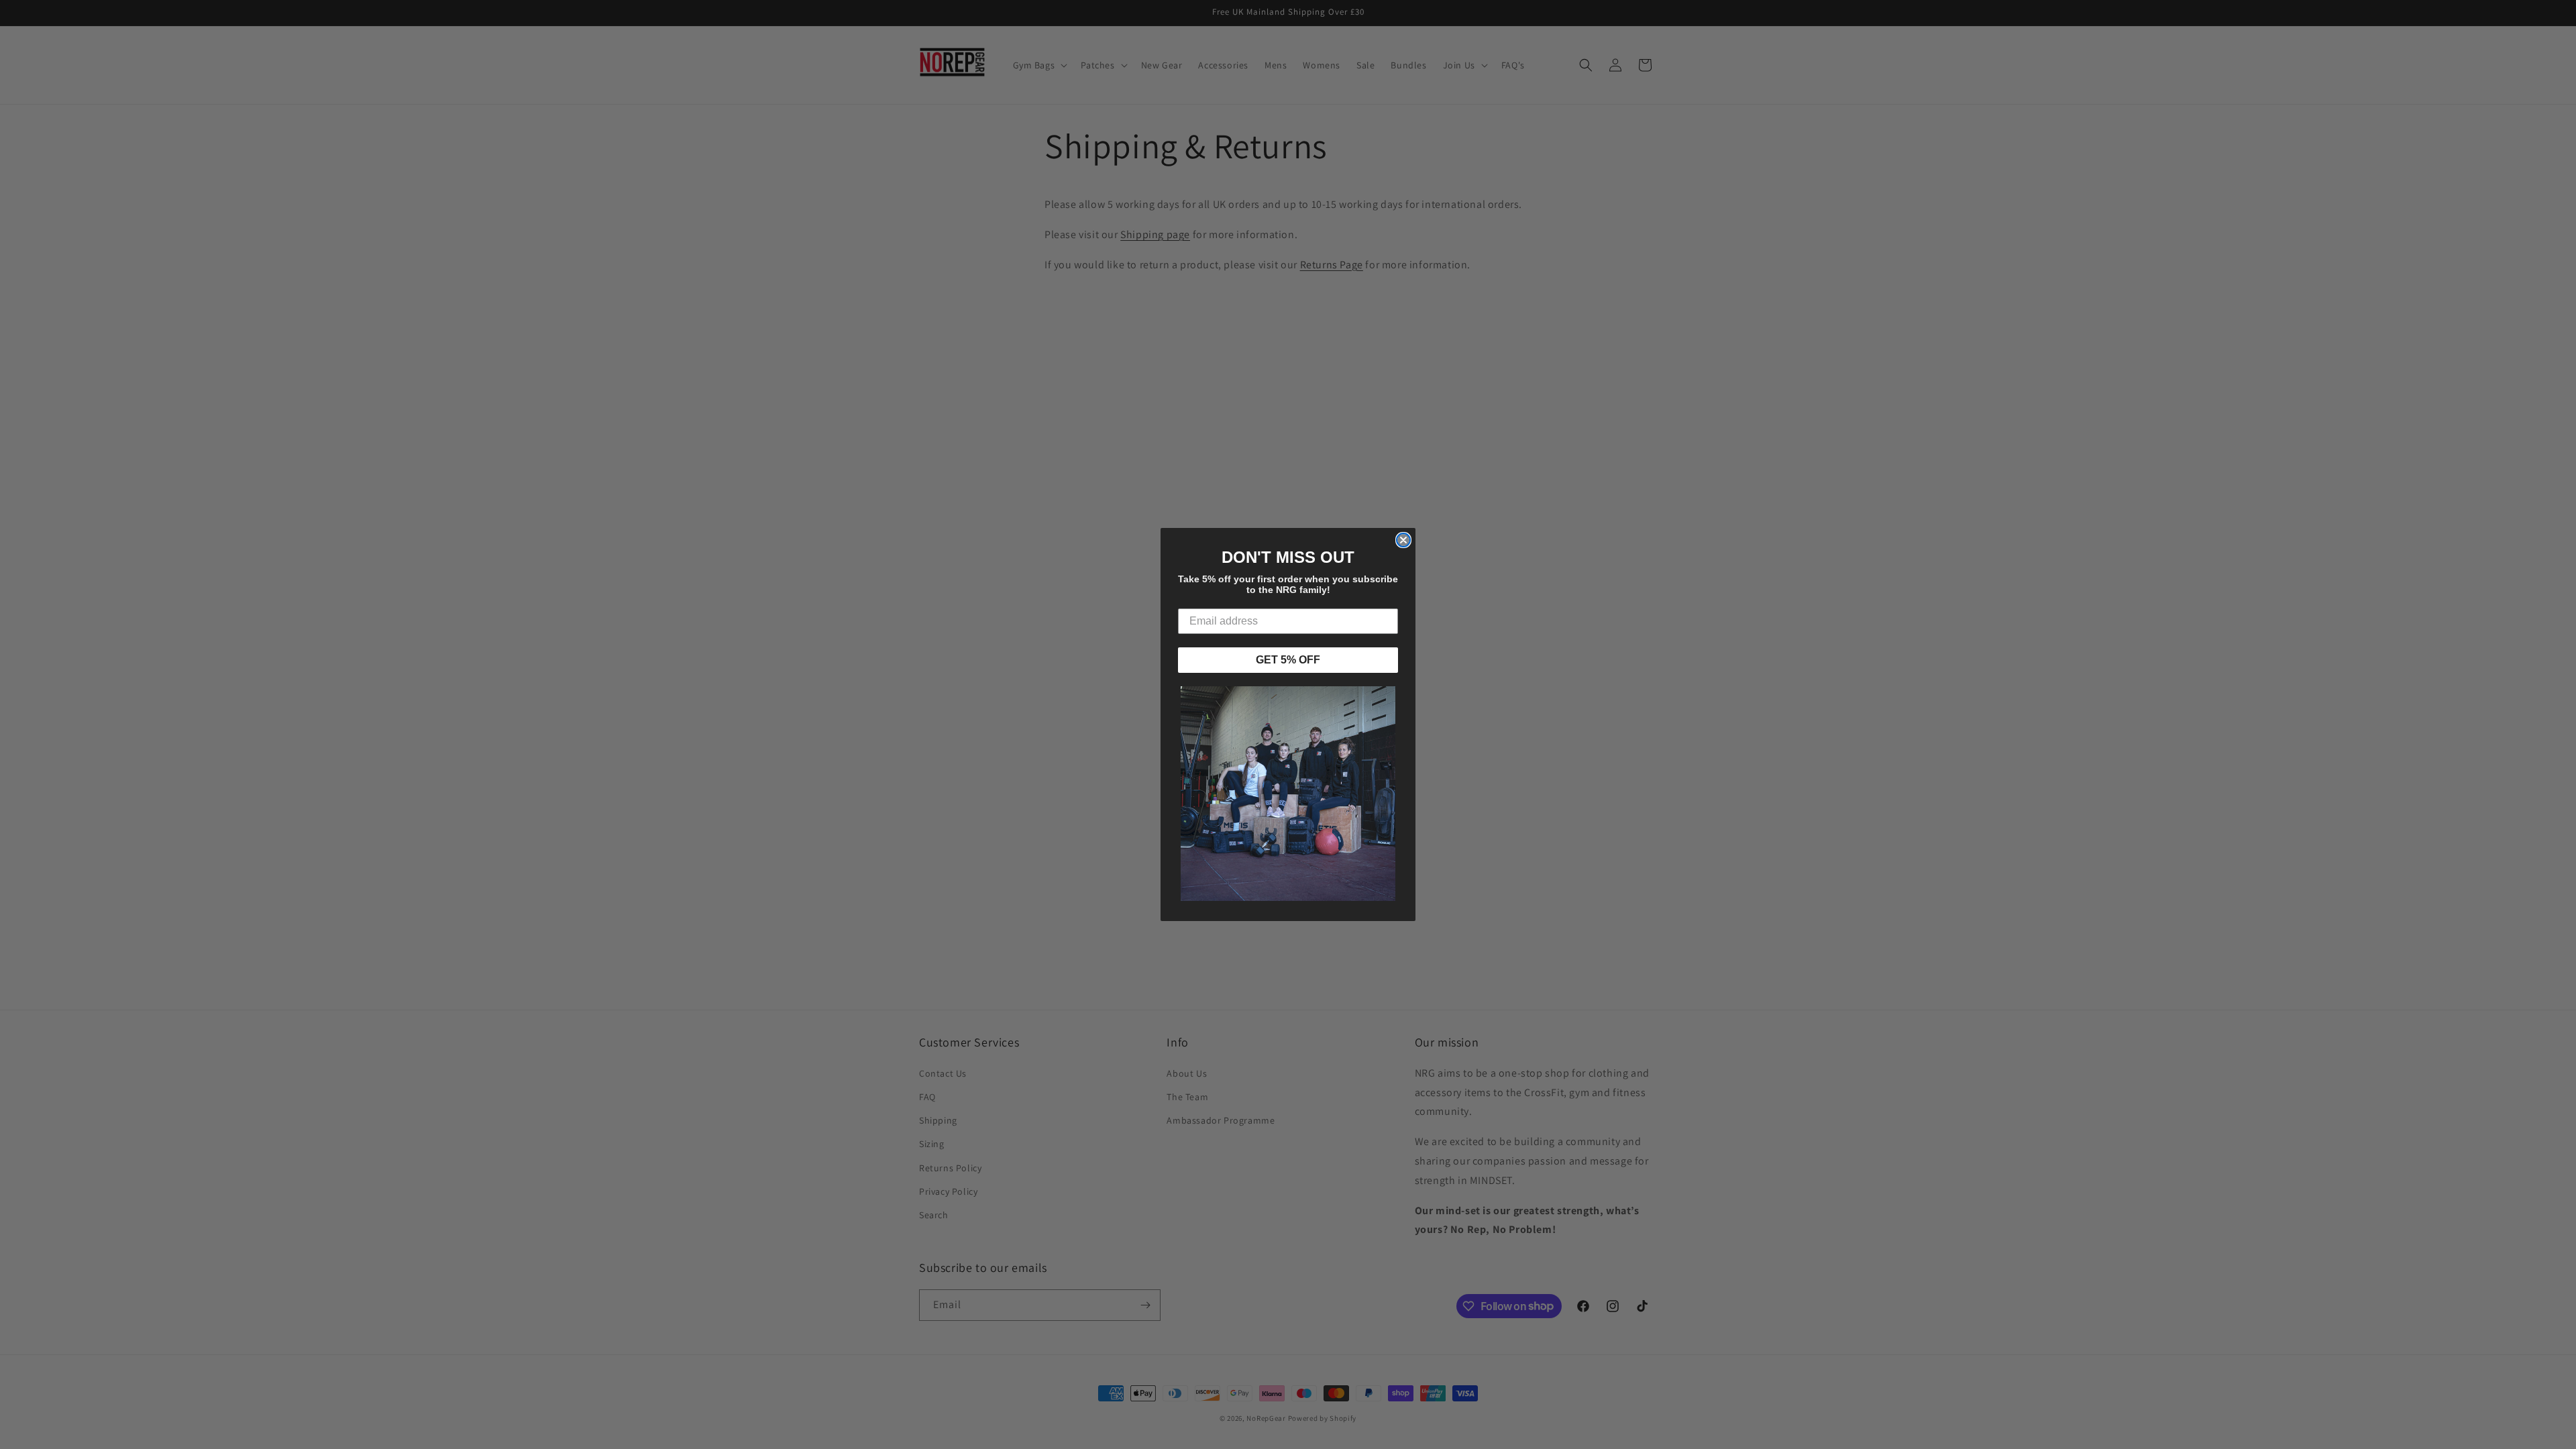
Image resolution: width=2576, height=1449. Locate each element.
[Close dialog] (1403, 540)
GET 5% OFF (1288, 660)
